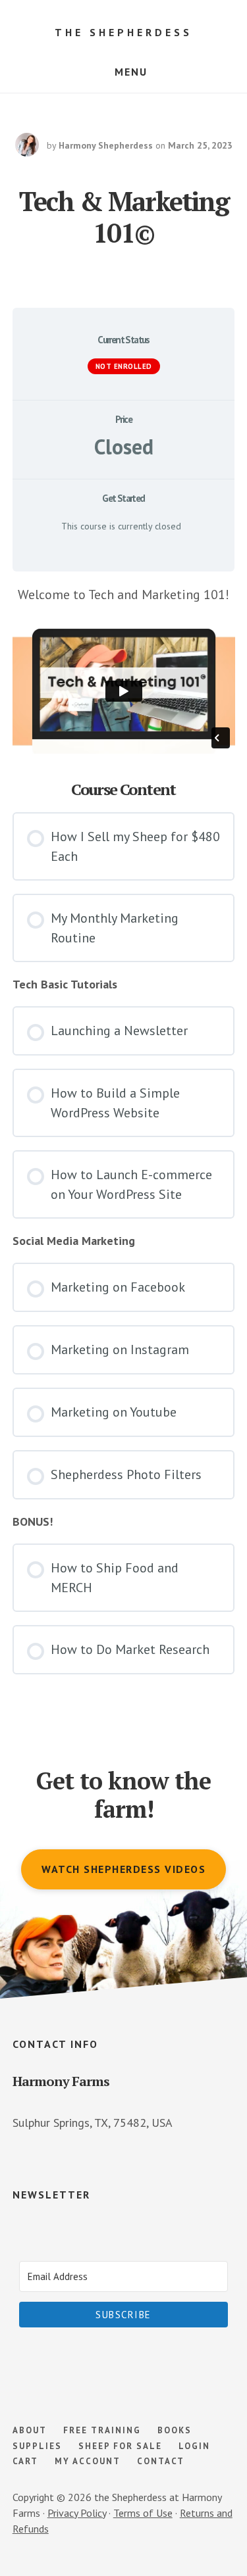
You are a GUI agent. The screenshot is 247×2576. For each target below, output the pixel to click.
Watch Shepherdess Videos (123, 1869)
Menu (131, 72)
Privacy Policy (77, 2513)
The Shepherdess (123, 32)
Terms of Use (143, 2513)
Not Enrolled (124, 366)
